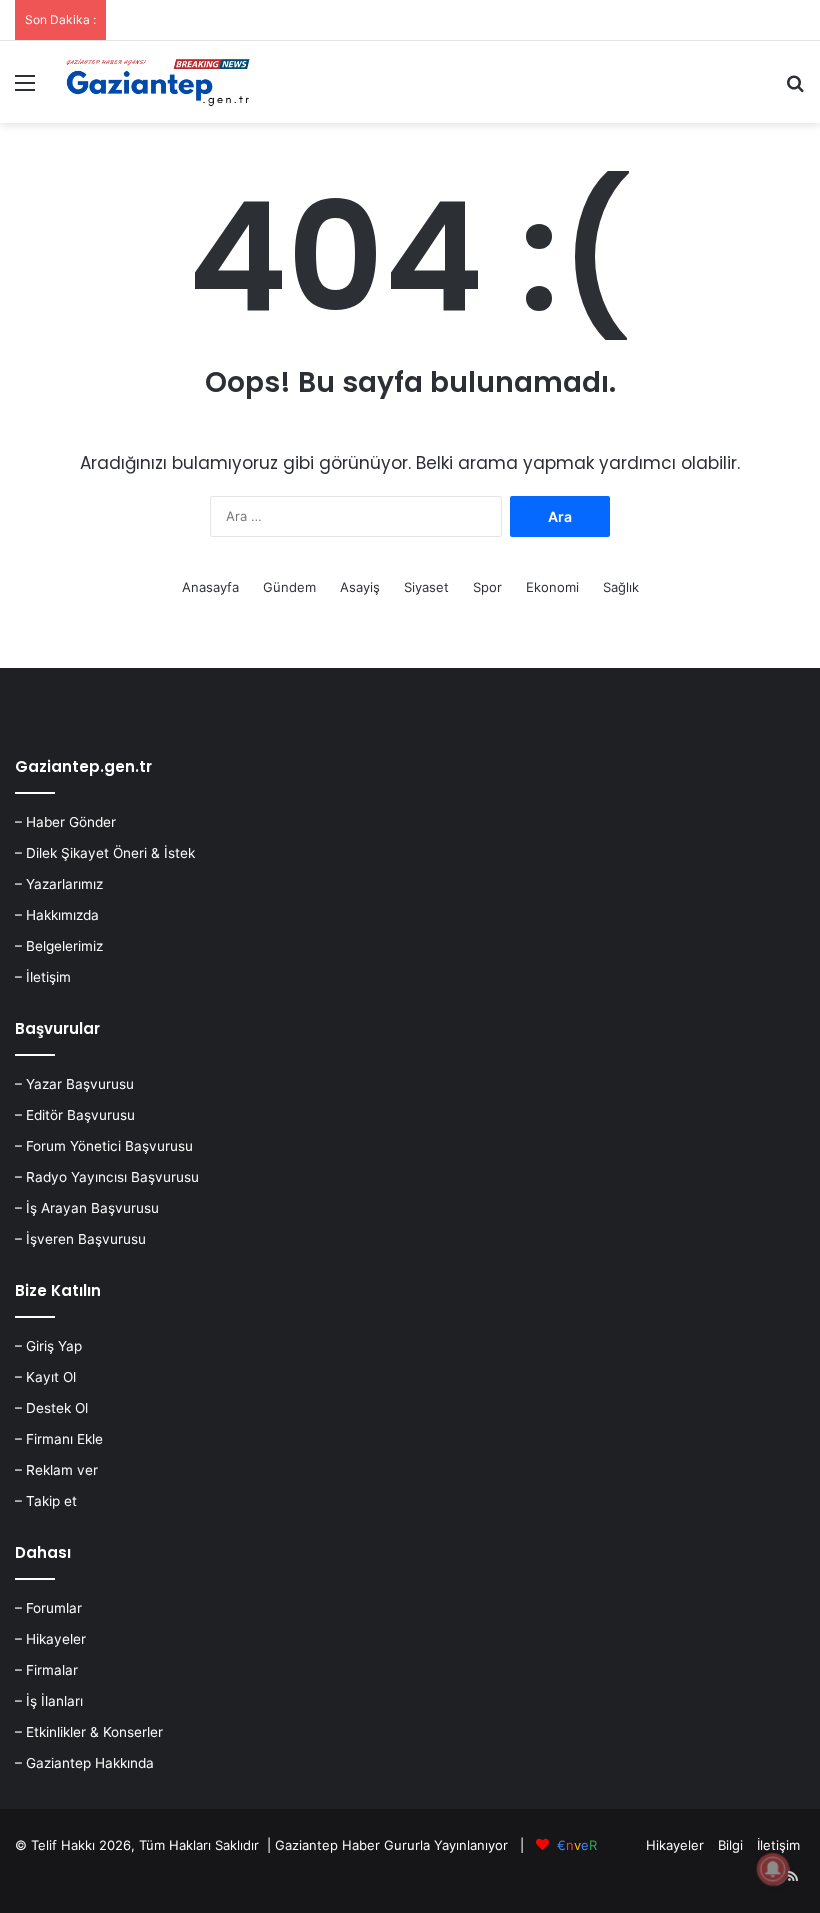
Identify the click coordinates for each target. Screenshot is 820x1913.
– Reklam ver (56, 1470)
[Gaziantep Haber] (160, 82)
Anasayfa (210, 587)
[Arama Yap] (795, 89)
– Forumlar (48, 1608)
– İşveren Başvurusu (80, 1239)
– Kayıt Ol (45, 1377)
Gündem (289, 587)
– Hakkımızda (57, 915)
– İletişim (43, 977)
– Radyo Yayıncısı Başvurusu (107, 1177)
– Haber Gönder (65, 822)
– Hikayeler (50, 1639)
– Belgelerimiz (59, 946)
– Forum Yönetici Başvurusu (104, 1146)
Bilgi (730, 1845)
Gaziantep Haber (327, 1845)
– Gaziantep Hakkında (84, 1763)
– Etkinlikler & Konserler (89, 1732)
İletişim (778, 1845)
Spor (487, 587)
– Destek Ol (51, 1408)
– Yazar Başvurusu (74, 1084)
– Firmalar (46, 1670)
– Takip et (46, 1501)
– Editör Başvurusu (75, 1115)
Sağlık (621, 587)
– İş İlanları (49, 1701)
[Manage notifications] (773, 1869)
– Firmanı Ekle (59, 1439)
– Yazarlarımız (59, 884)
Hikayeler (675, 1845)
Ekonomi (552, 587)
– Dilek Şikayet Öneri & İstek (105, 853)
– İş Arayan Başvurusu (87, 1208)
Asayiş (360, 587)
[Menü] (25, 89)
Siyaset (426, 587)
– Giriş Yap (48, 1346)
